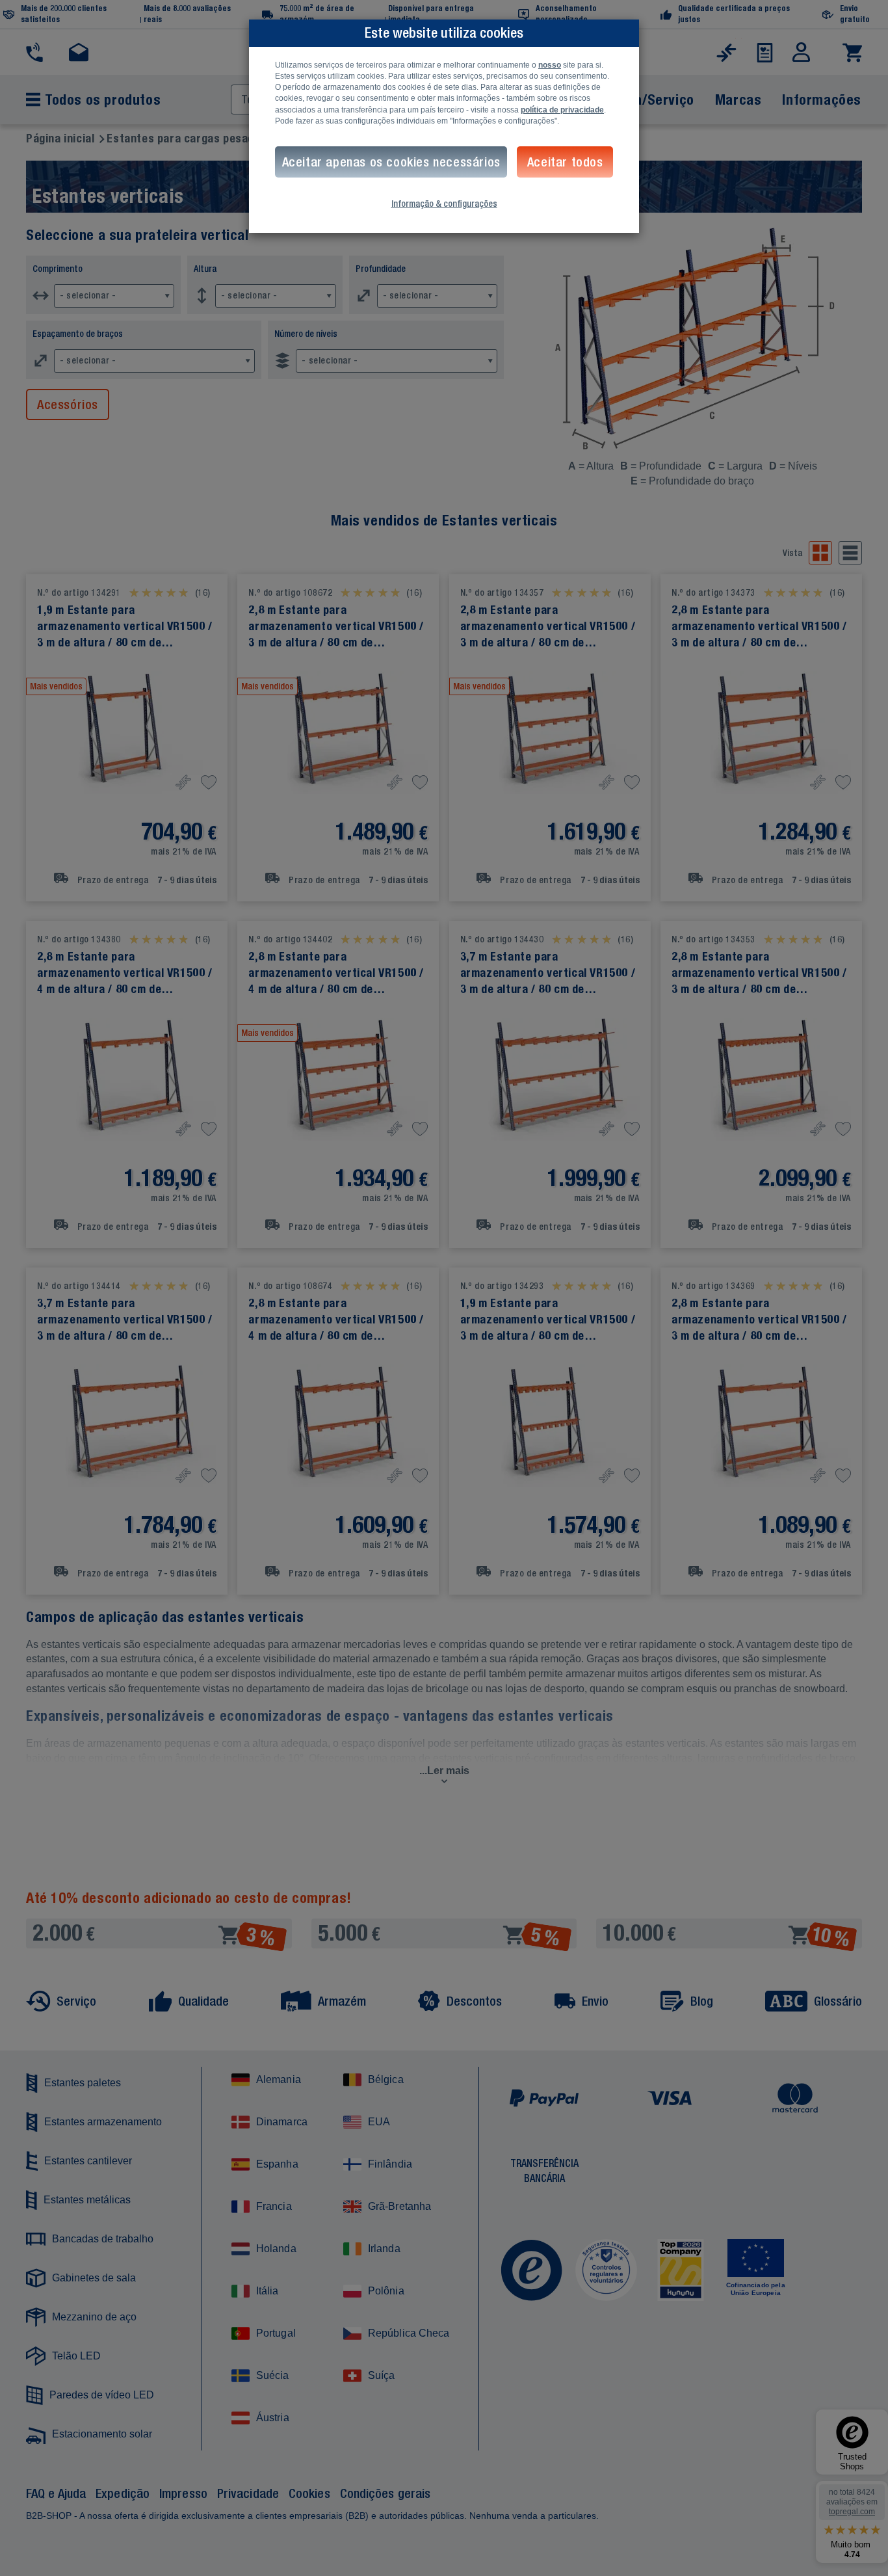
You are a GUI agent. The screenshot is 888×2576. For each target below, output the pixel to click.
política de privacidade (562, 110)
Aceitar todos (565, 162)
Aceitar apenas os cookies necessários (391, 162)
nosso (550, 65)
